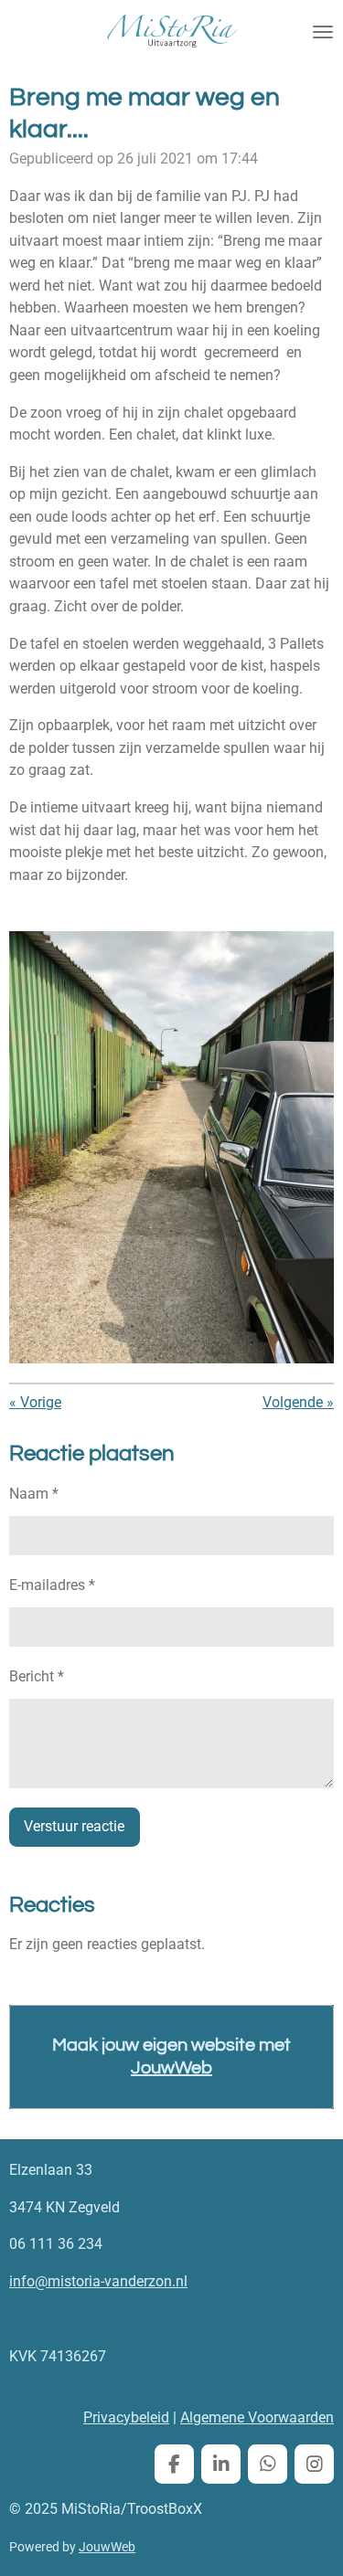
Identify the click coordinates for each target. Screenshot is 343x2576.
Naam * (34, 1494)
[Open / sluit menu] (323, 32)
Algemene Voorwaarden (257, 2417)
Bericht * (37, 1676)
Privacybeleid (126, 2417)
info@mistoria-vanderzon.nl (98, 2281)
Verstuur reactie (74, 1826)
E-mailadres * (52, 1585)
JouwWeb (171, 2068)
